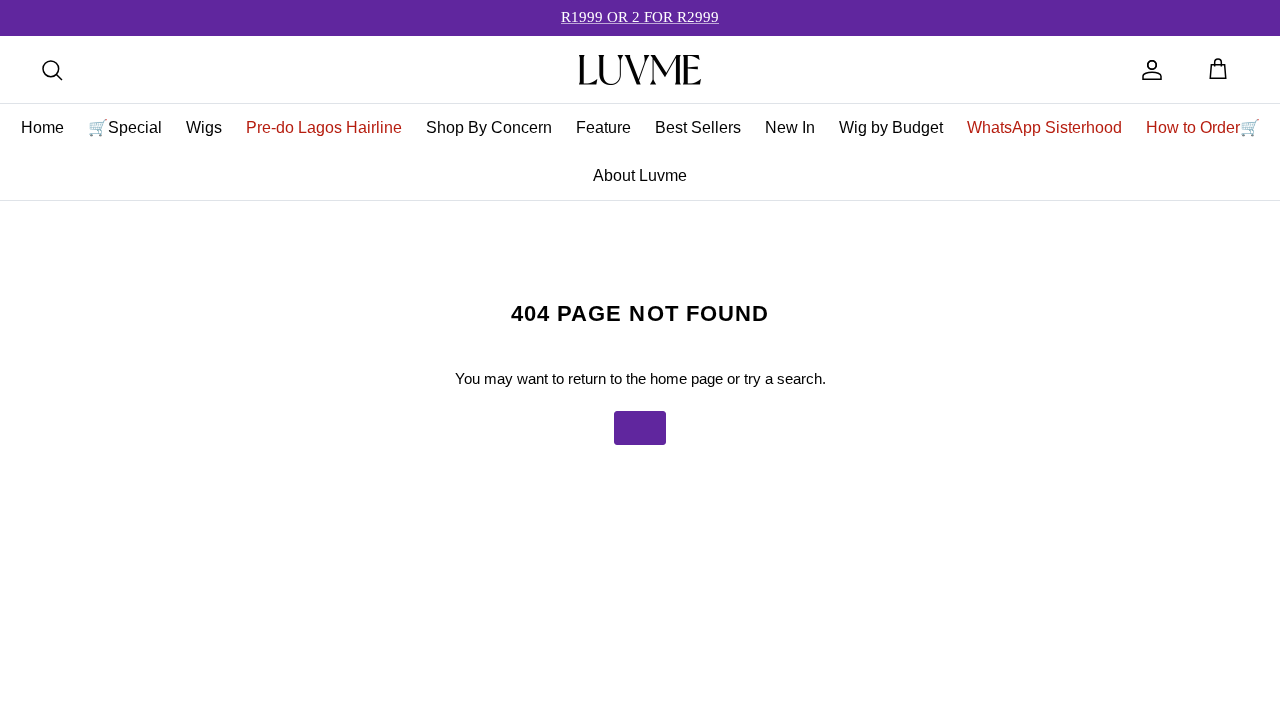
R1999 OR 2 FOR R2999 (640, 17)
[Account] (1152, 70)
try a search (783, 378)
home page (686, 378)
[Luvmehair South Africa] (640, 70)
